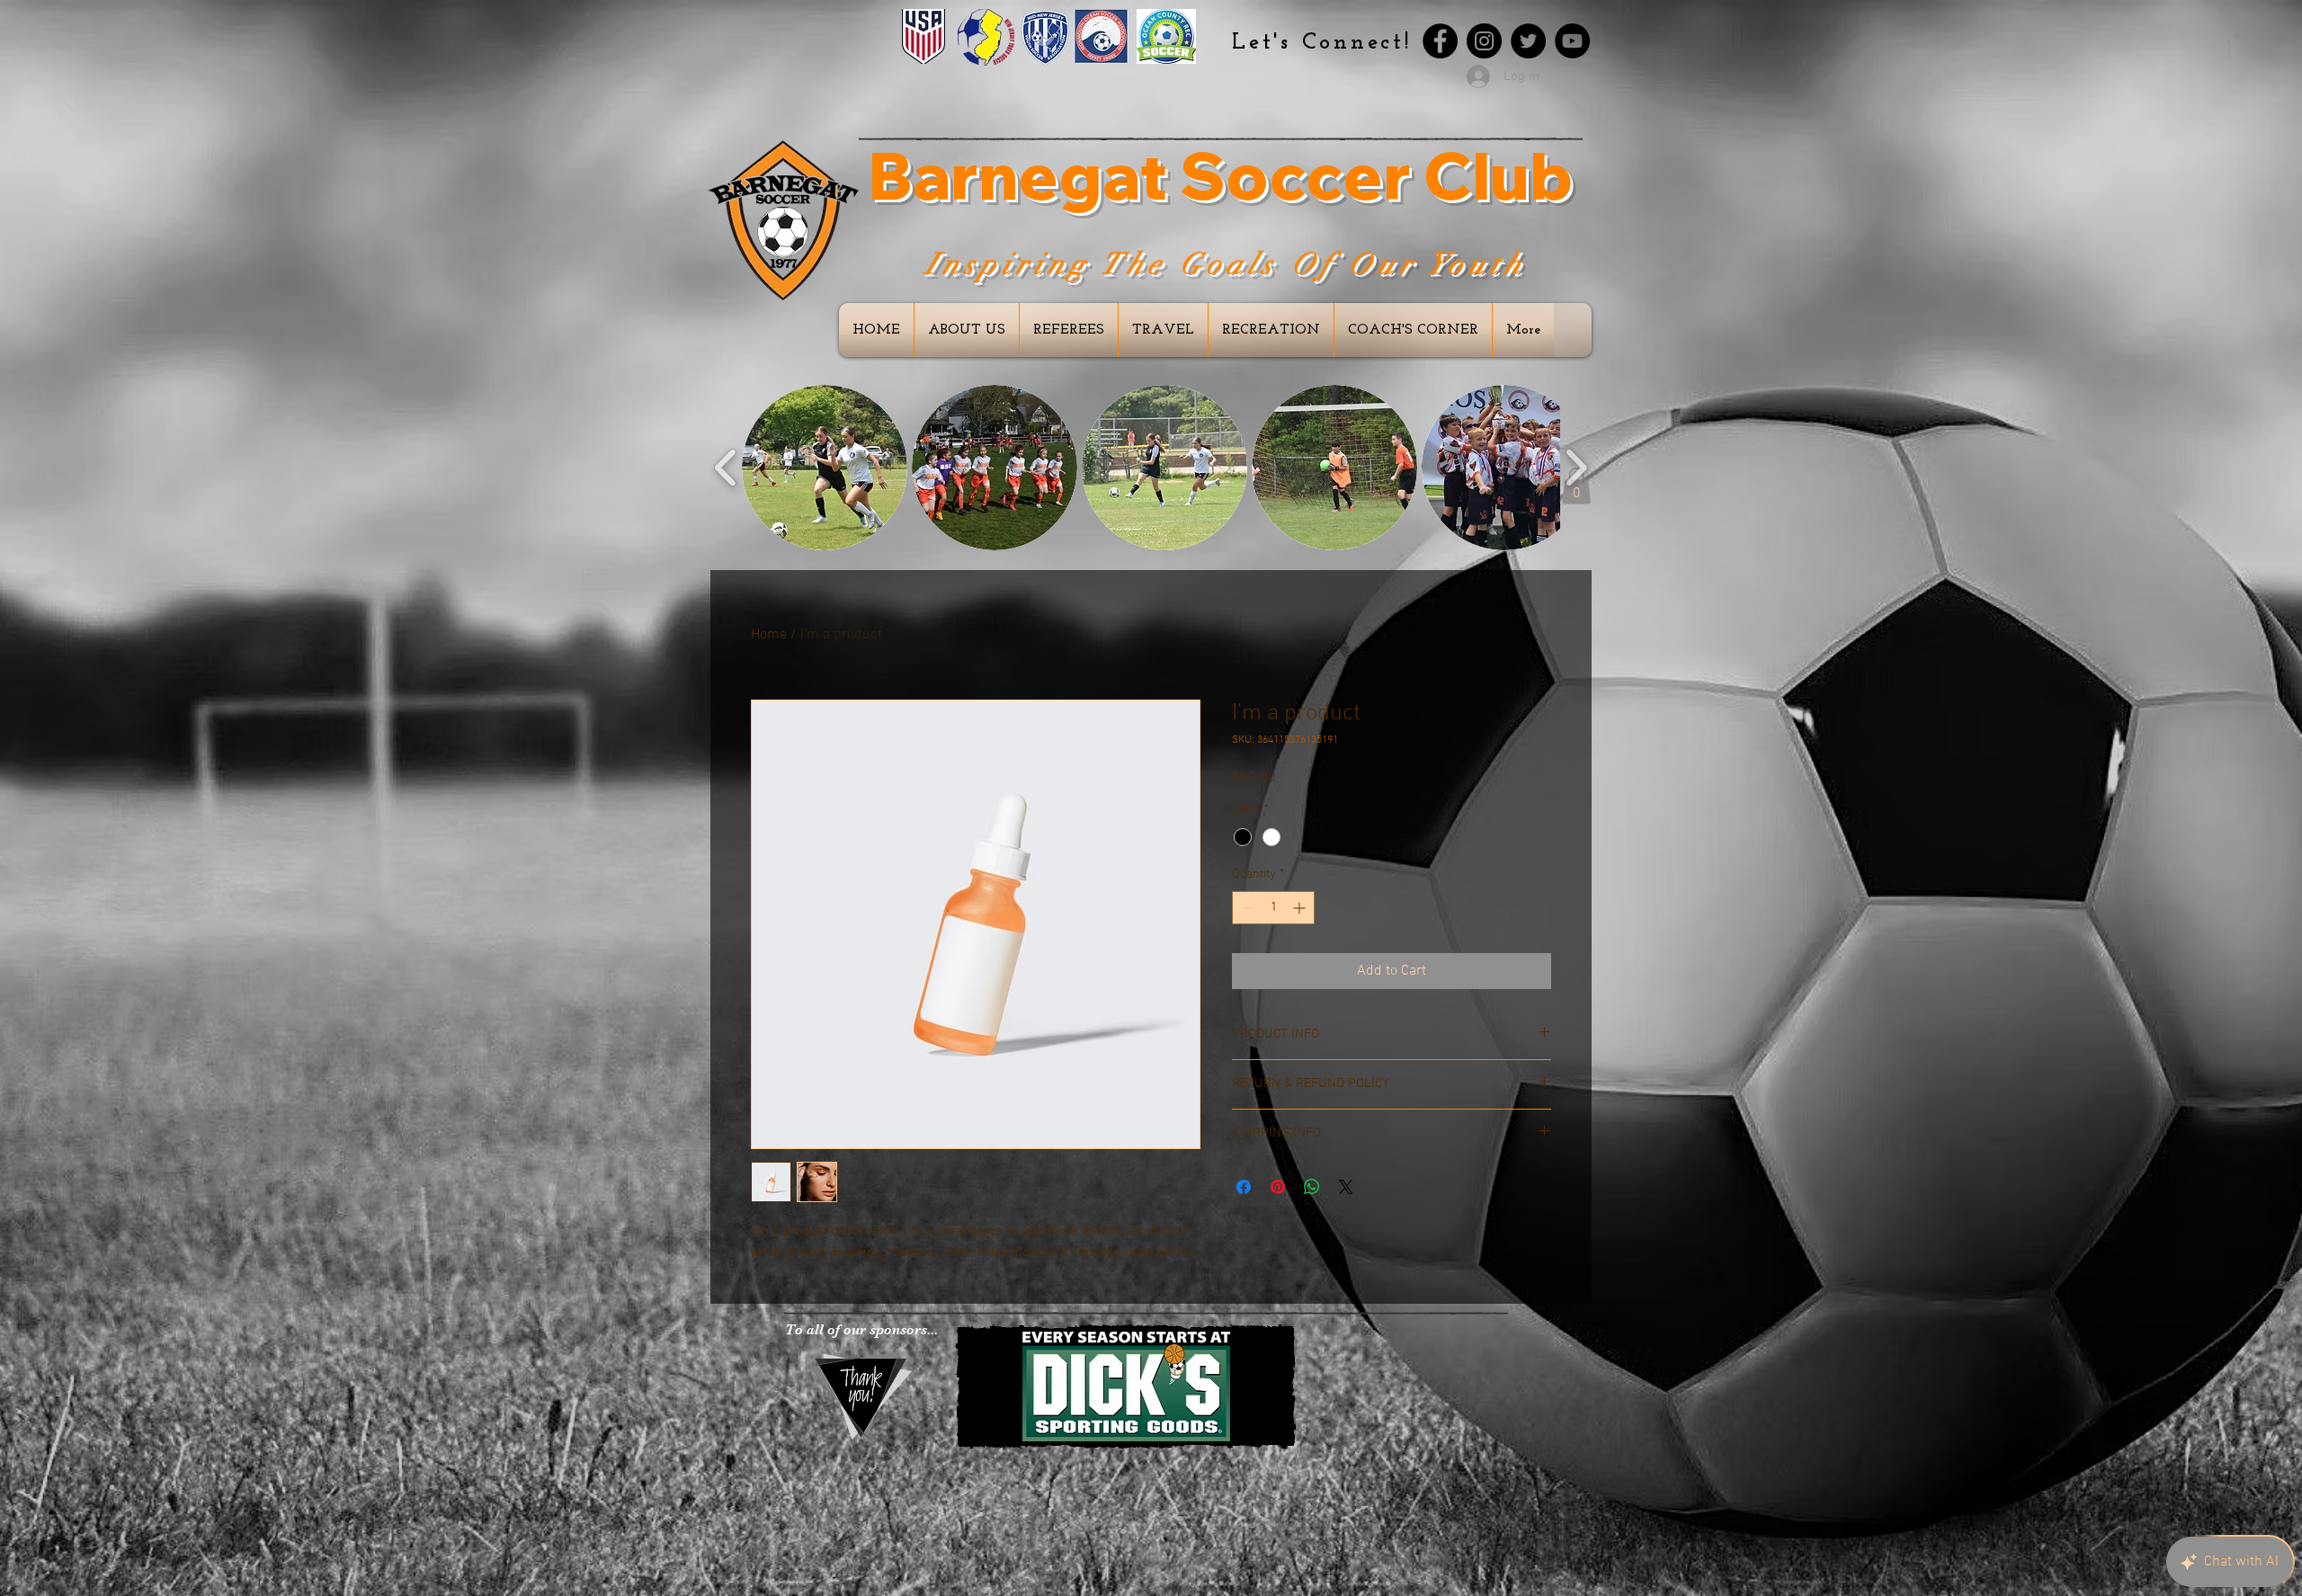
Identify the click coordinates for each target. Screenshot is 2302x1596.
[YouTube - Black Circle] (1572, 41)
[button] (825, 468)
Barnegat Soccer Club (1221, 175)
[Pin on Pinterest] (1278, 1187)
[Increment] (1301, 908)
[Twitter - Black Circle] (1528, 41)
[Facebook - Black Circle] (1440, 41)
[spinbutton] (1273, 908)
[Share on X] (1346, 1187)
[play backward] (726, 468)
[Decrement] (1246, 908)
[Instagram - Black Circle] (1484, 41)
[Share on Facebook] (1244, 1187)
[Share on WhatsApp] (1312, 1187)
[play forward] (1576, 468)
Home (769, 635)
